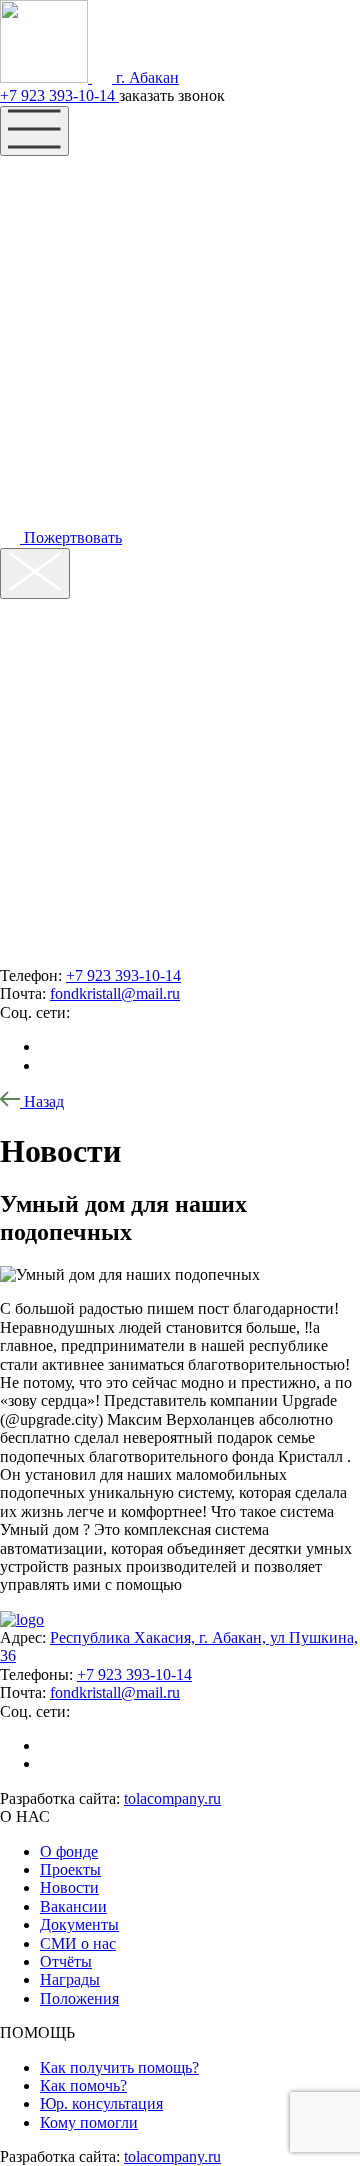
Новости (69, 1887)
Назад (42, 1101)
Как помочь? (83, 2085)
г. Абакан (145, 77)
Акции (55, 256)
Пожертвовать (71, 537)
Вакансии (73, 1906)
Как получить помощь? (119, 2067)
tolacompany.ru (172, 1798)
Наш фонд (80, 176)
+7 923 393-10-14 (59, 95)
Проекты (70, 1869)
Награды (70, 1979)
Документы (79, 1924)
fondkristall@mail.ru (115, 993)
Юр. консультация (101, 2103)
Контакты (76, 296)
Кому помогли (89, 2122)
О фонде (69, 1851)
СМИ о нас (78, 1943)
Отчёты (66, 1961)
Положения (79, 1998)
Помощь (67, 216)
